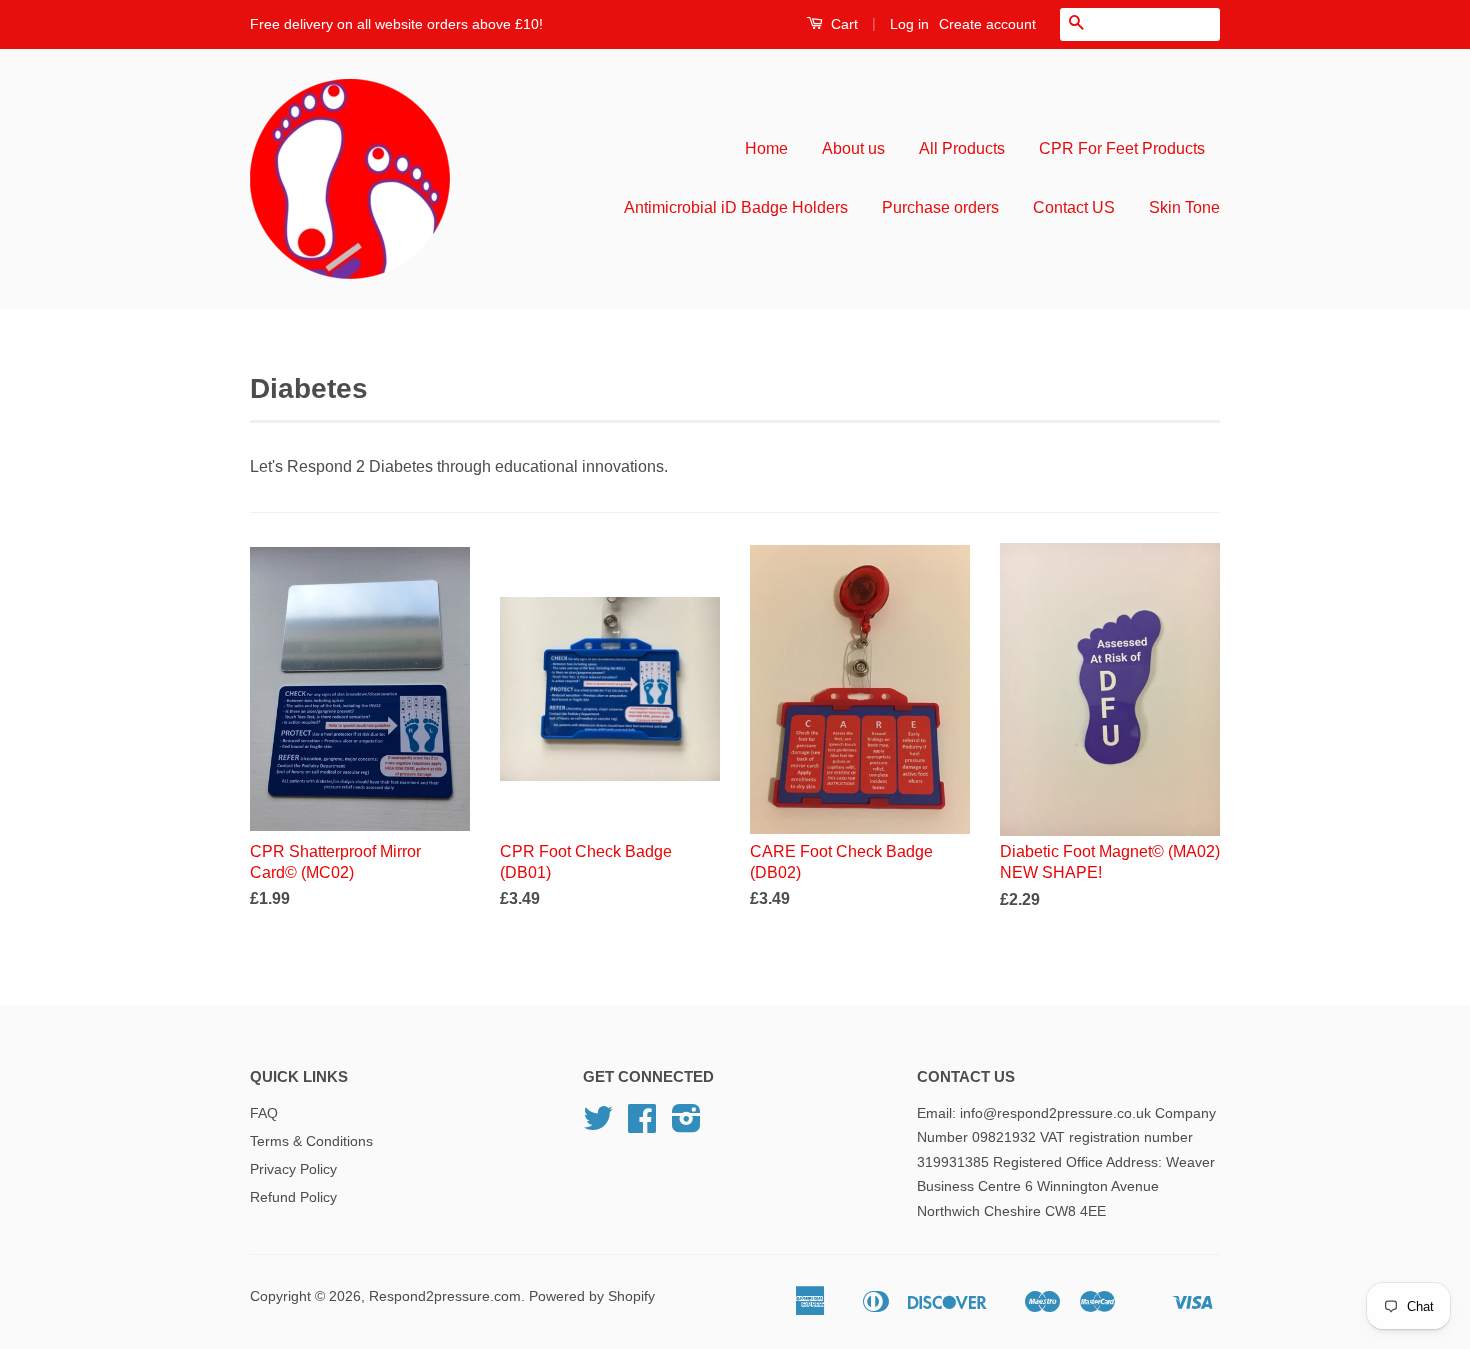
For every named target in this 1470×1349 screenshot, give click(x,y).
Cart (842, 24)
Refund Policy (293, 1197)
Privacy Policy (293, 1169)
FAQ (264, 1113)
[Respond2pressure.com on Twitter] (598, 1125)
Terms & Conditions (311, 1141)
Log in (909, 24)
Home (766, 148)
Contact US (1074, 207)
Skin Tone (1184, 207)
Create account (987, 24)
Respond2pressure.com (445, 1296)
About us (853, 148)
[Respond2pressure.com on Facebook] (642, 1125)
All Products (962, 148)
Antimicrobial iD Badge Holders (736, 207)
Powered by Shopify (592, 1296)
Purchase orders (940, 207)
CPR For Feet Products (1122, 148)
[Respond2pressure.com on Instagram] (686, 1125)
